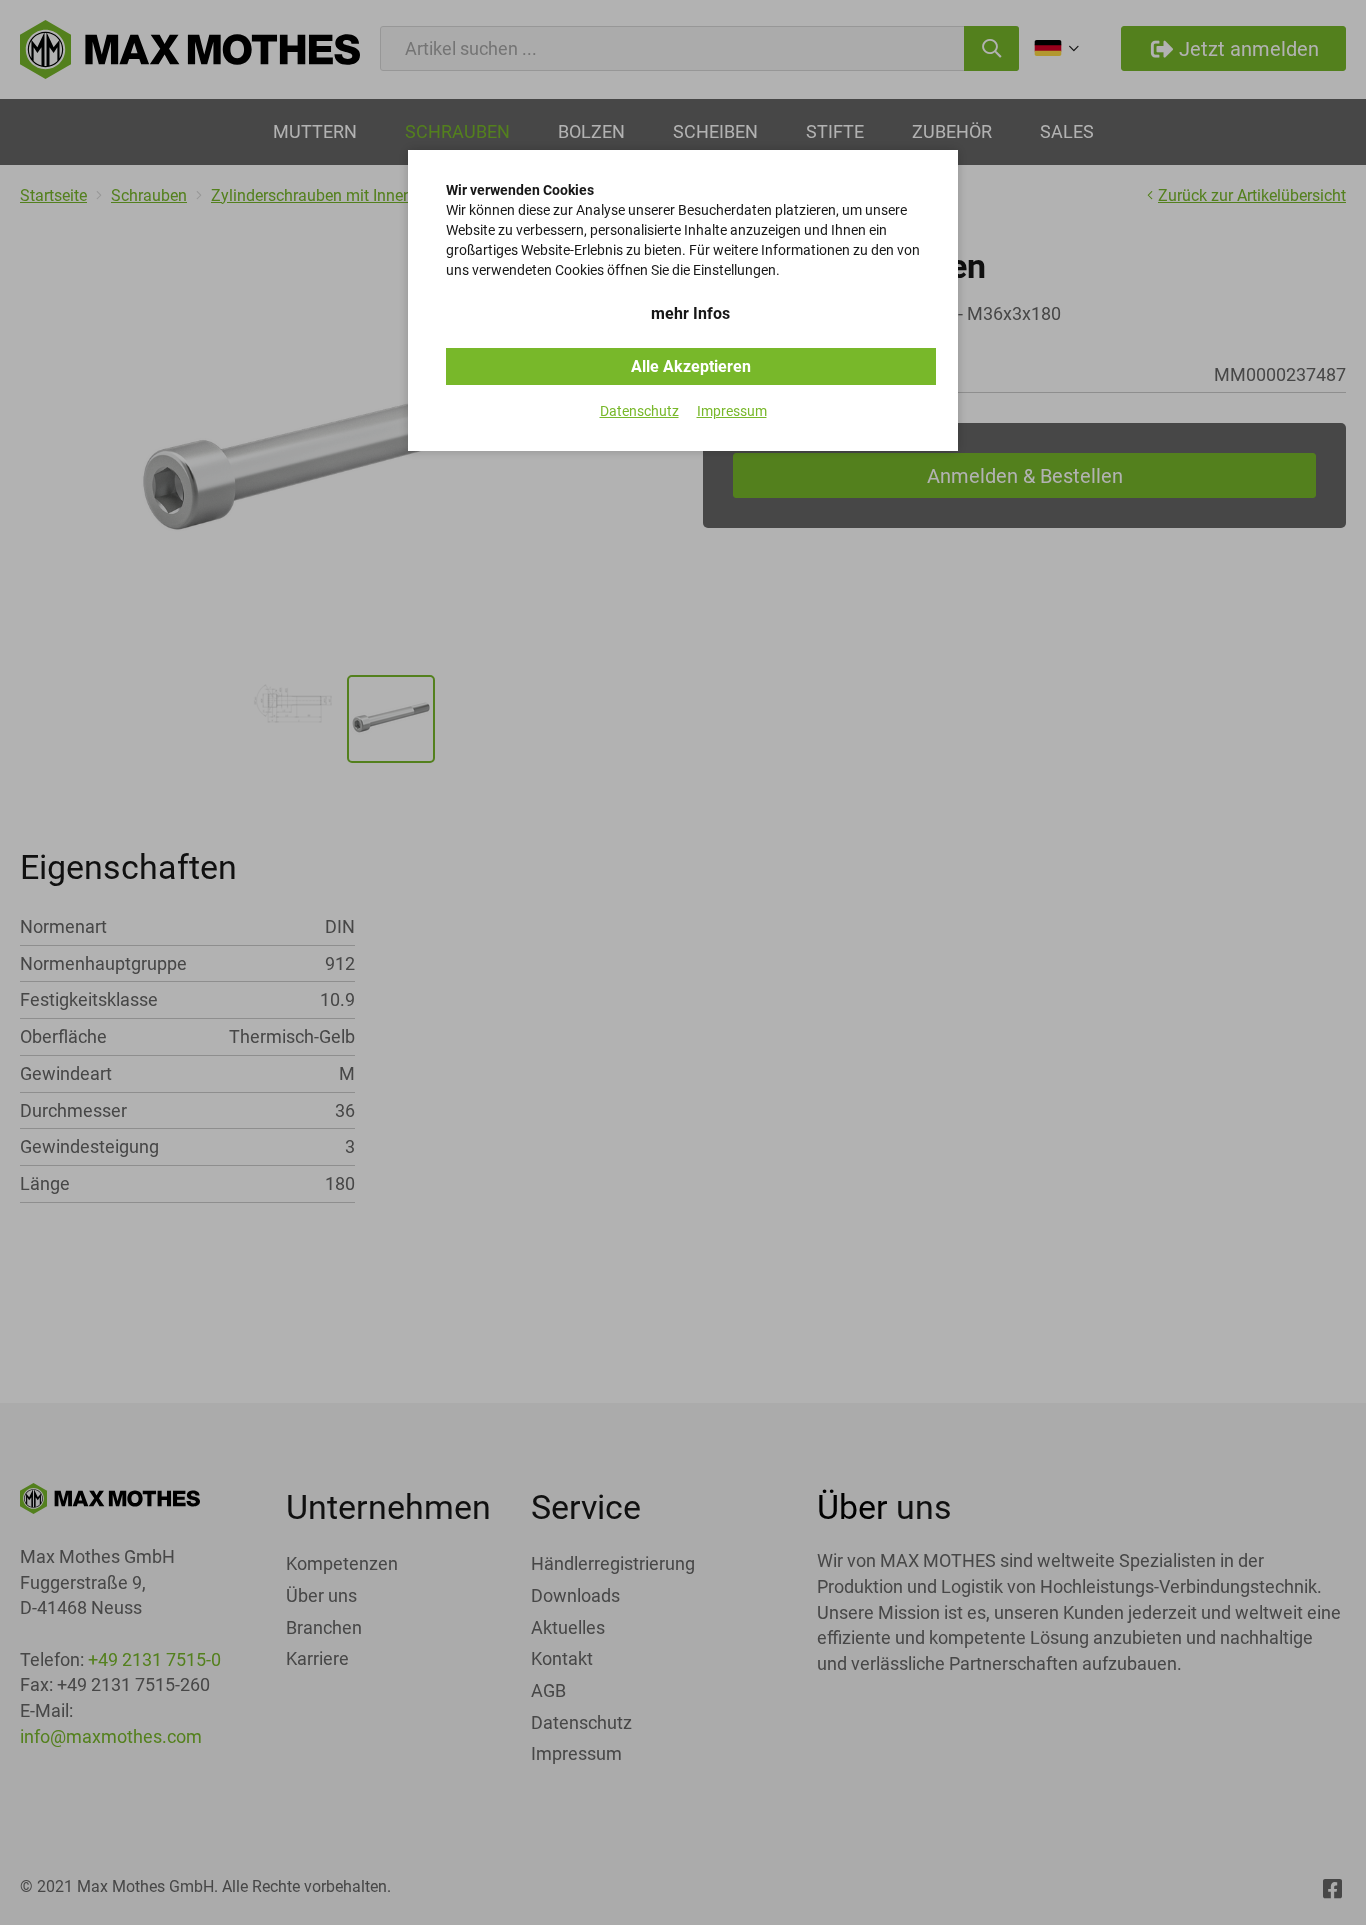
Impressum (732, 411)
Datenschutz (639, 411)
